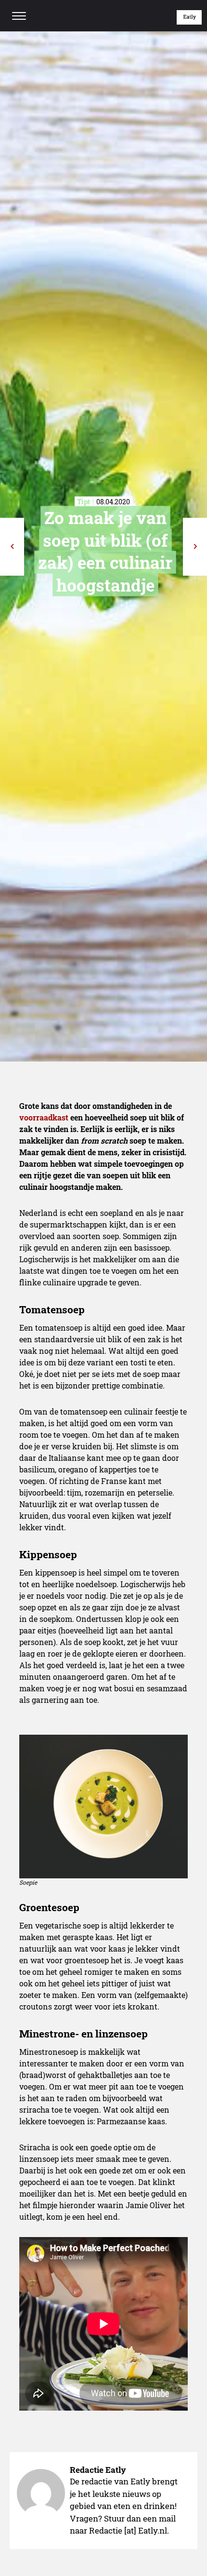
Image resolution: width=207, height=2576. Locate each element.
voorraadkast (44, 1117)
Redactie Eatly (98, 2470)
